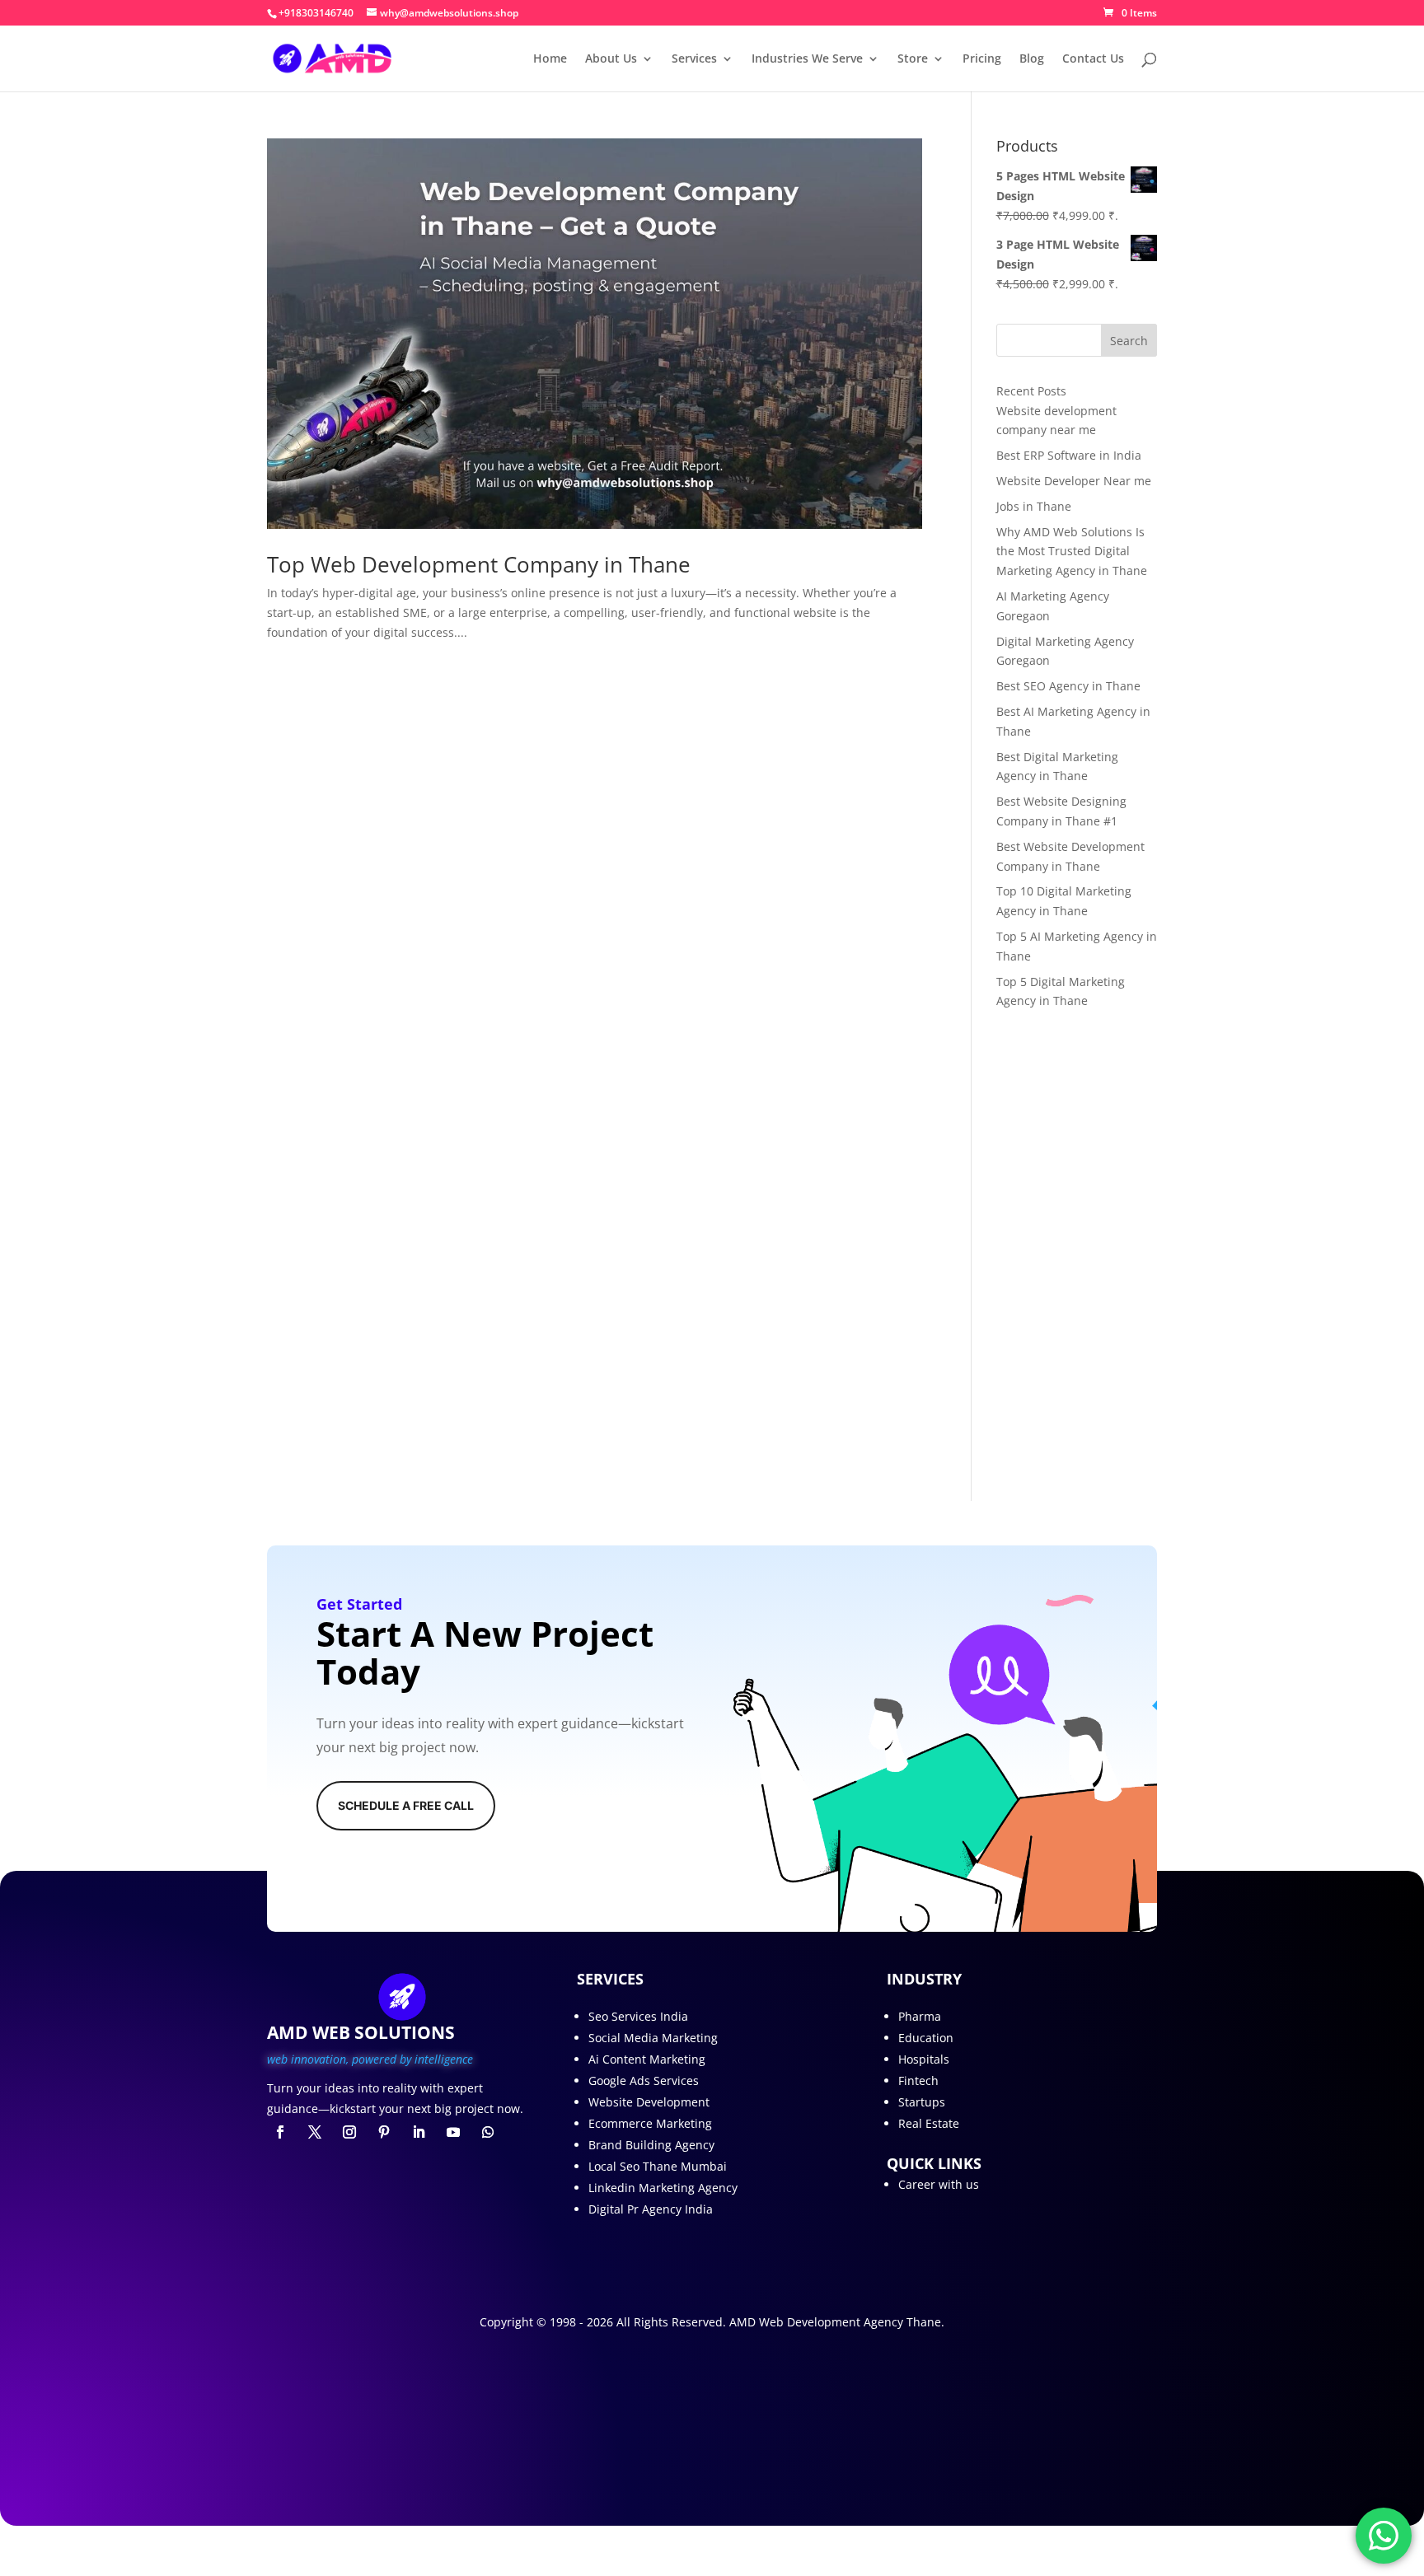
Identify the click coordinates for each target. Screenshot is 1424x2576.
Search (1129, 341)
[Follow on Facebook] (280, 2132)
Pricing (982, 59)
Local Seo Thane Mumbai (658, 2166)
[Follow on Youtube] (453, 2132)
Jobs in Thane (1034, 506)
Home (550, 59)
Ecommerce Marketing (650, 2123)
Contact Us (1093, 59)
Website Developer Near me (1074, 481)
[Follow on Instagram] (349, 2132)
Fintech (918, 2080)
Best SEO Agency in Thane (1068, 686)
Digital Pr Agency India (651, 2209)
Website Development (649, 2102)
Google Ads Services (644, 2080)
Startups (922, 2102)
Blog (1032, 59)
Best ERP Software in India (1069, 455)
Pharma (920, 2016)
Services (694, 59)
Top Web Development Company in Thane (479, 564)
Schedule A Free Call (406, 1805)
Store (913, 59)
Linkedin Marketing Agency (663, 2188)
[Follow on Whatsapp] (488, 2132)
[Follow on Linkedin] (419, 2132)
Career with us (939, 2184)
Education (926, 2038)
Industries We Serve (807, 59)
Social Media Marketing (653, 2038)
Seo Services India (638, 2016)
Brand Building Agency (651, 2145)
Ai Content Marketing (647, 2059)
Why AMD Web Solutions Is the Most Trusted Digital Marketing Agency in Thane (1072, 552)
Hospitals (924, 2059)
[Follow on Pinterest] (384, 2132)
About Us (611, 59)
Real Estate (929, 2123)
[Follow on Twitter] (315, 2132)
